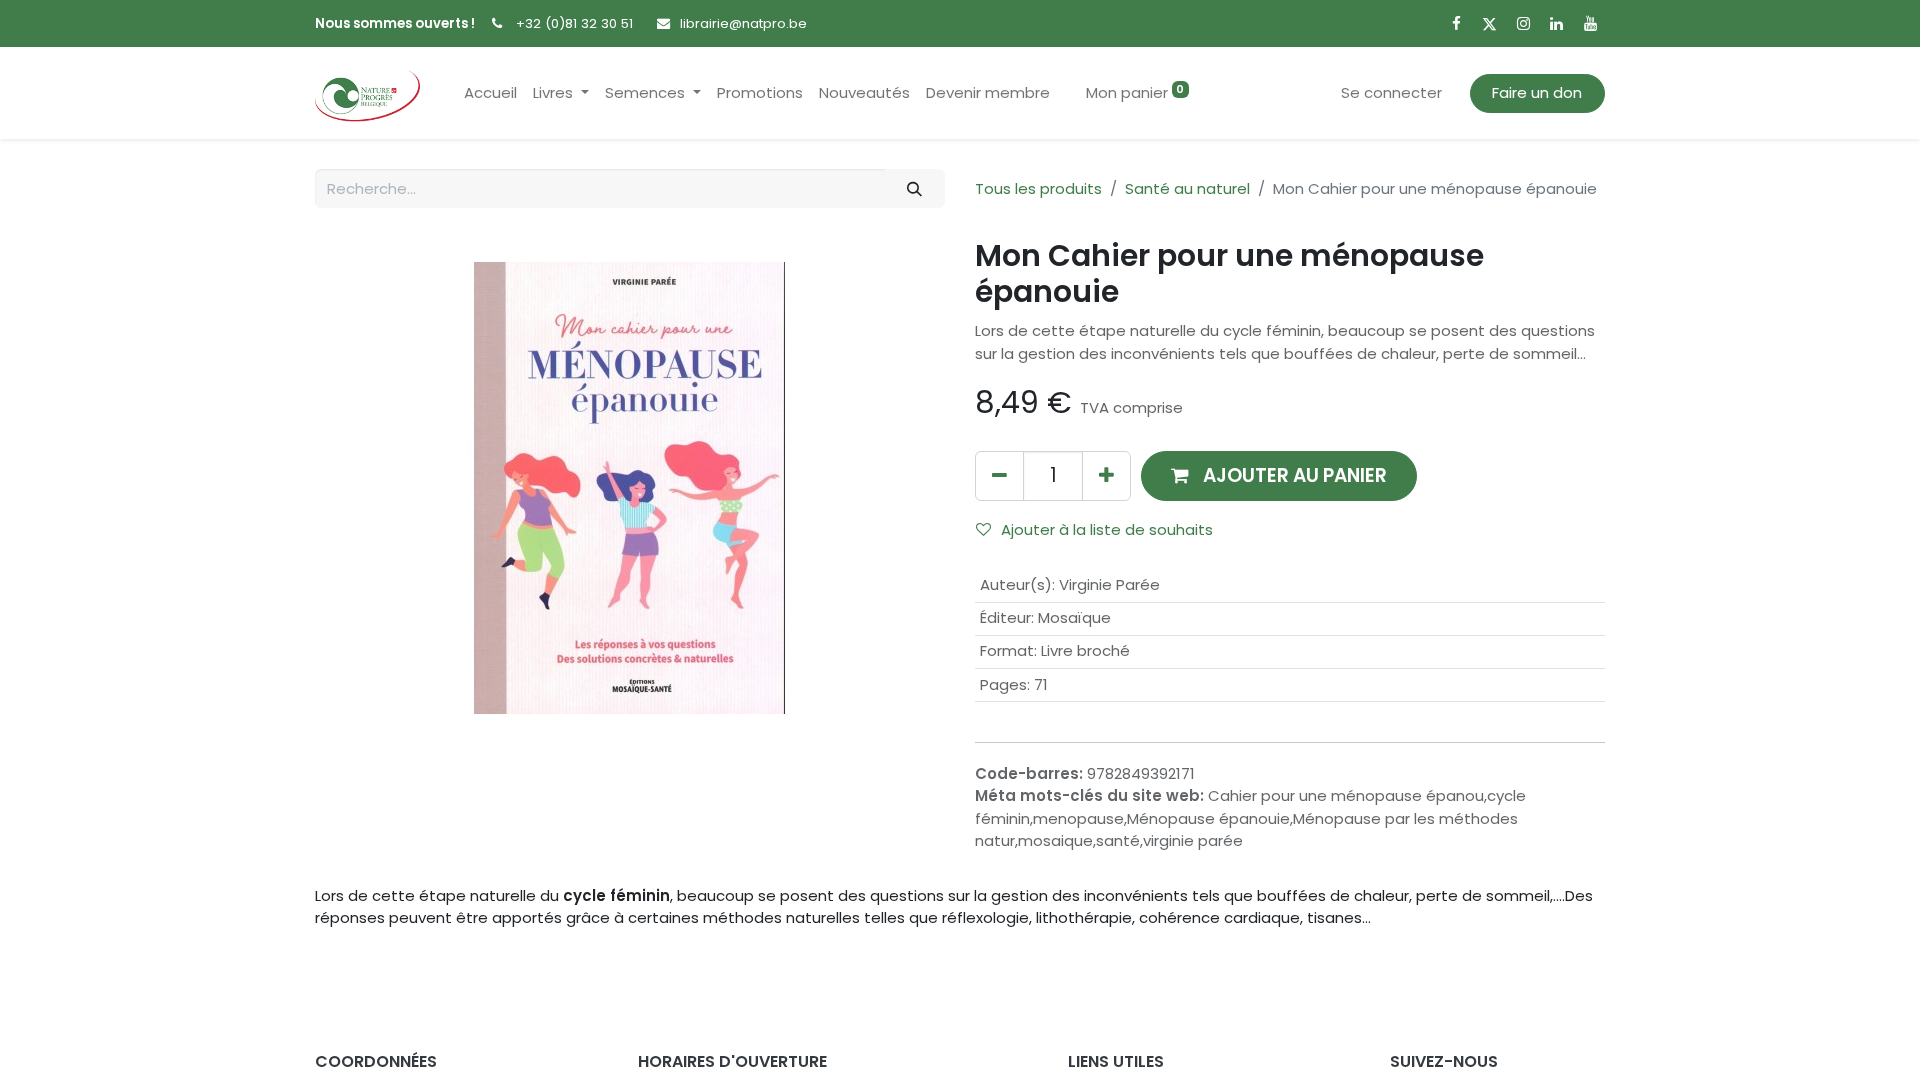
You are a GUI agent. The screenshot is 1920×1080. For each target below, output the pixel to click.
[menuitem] (490, 93)
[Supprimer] (999, 475)
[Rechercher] (915, 188)
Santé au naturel (1187, 188)
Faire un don (1537, 92)
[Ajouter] (1106, 475)
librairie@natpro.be (743, 23)
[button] (1279, 475)
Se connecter (1391, 92)
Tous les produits (1038, 188)
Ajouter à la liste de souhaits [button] (1107, 529)
